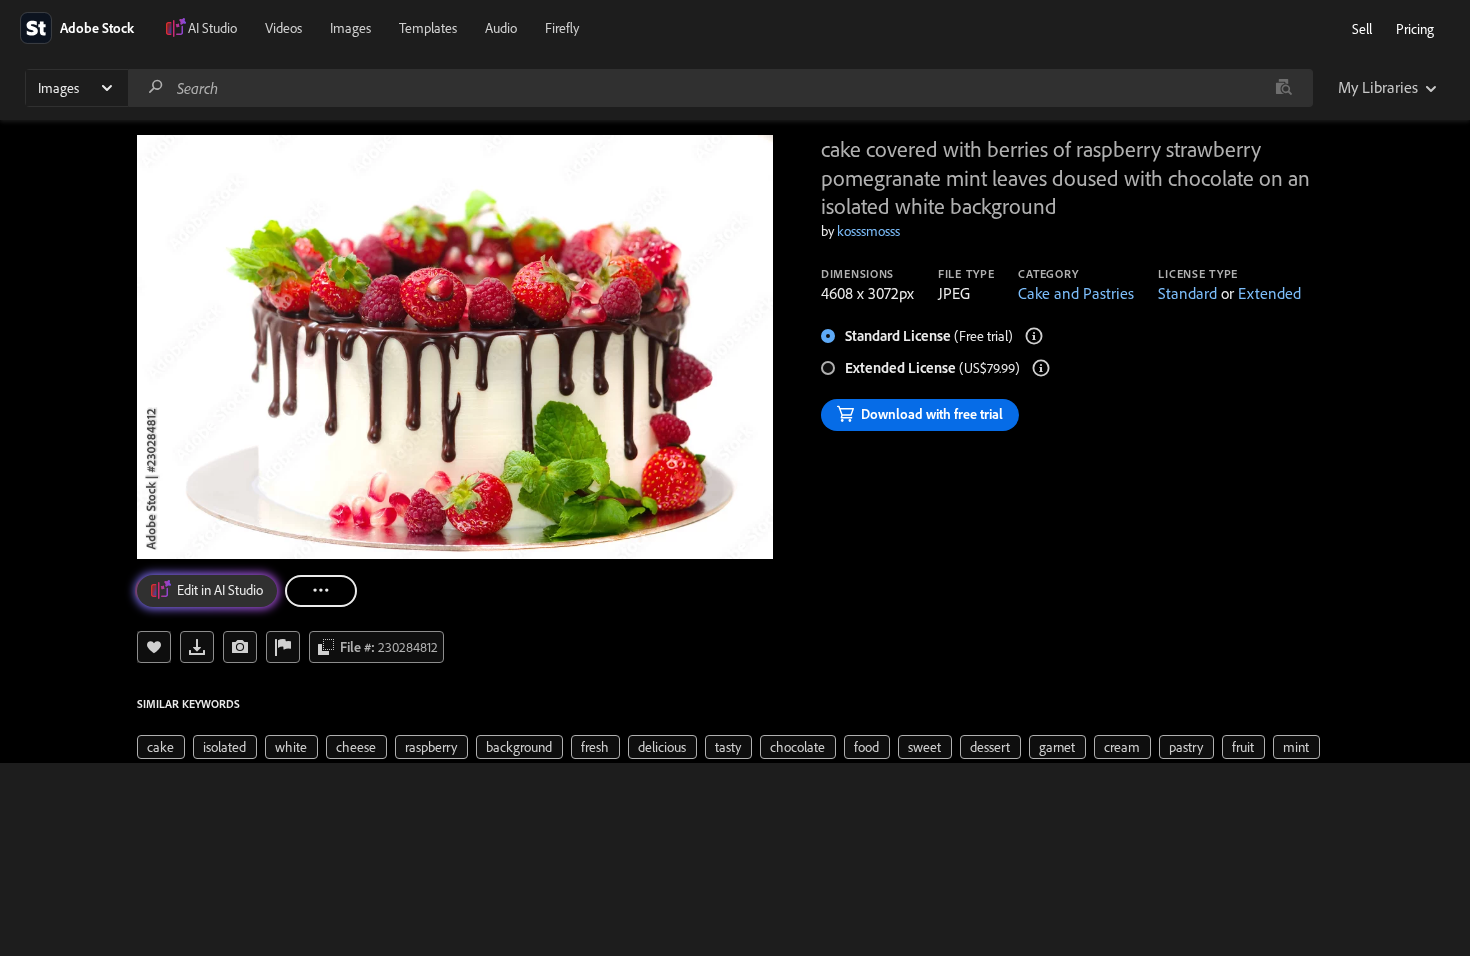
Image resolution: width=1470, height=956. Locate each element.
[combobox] (720, 88)
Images (350, 28)
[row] (161, 747)
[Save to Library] (154, 647)
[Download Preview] (197, 647)
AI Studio (212, 28)
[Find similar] (1283, 88)
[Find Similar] (240, 647)
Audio (501, 28)
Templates (428, 28)
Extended (1269, 293)
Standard (1187, 293)
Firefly (562, 28)
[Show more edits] (321, 591)
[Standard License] (1034, 336)
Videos (283, 28)
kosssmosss (868, 231)
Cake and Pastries (1076, 293)
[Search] (156, 87)
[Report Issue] (283, 647)
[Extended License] (1041, 368)
